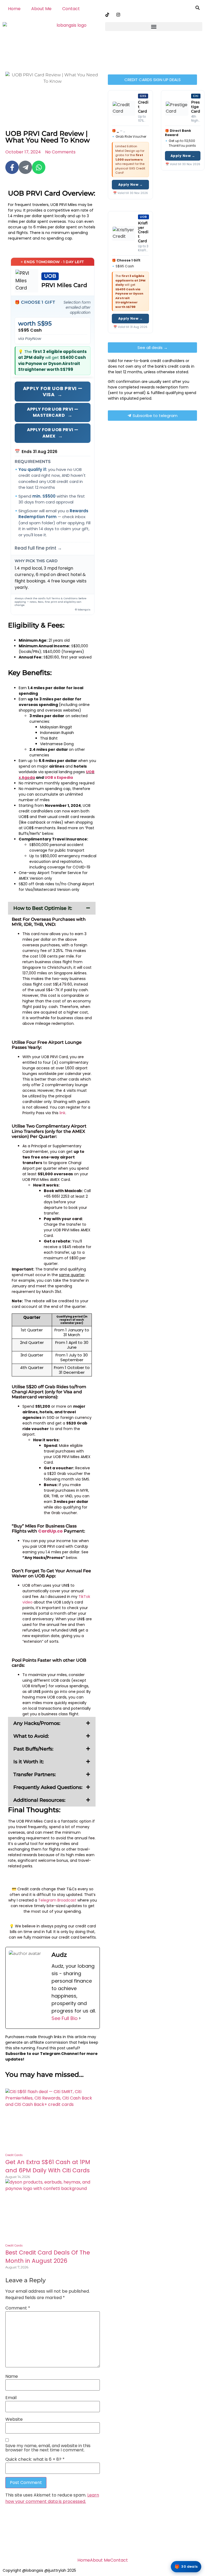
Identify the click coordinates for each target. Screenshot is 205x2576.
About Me (41, 9)
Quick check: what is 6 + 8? (35, 2459)
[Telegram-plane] (25, 167)
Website (14, 2419)
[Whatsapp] (39, 167)
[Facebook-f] (12, 167)
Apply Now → (131, 184)
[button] (154, 27)
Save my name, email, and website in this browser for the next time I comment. (48, 2448)
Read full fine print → (38, 548)
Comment (18, 2308)
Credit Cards (14, 2155)
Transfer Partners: (35, 1775)
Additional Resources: (39, 1800)
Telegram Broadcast (57, 1900)
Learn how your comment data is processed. (52, 2498)
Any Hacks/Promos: (37, 1723)
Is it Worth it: (29, 1762)
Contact (71, 9)
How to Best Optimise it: (43, 908)
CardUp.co (50, 1531)
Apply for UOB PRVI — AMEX (53, 433)
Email (11, 2398)
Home (14, 9)
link (62, 1113)
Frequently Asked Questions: (48, 1787)
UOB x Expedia (59, 777)
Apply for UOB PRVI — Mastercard (53, 412)
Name (12, 2376)
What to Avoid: (31, 1736)
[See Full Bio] (80, 2018)
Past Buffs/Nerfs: (33, 1749)
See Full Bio (65, 2018)
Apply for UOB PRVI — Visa (53, 391)
